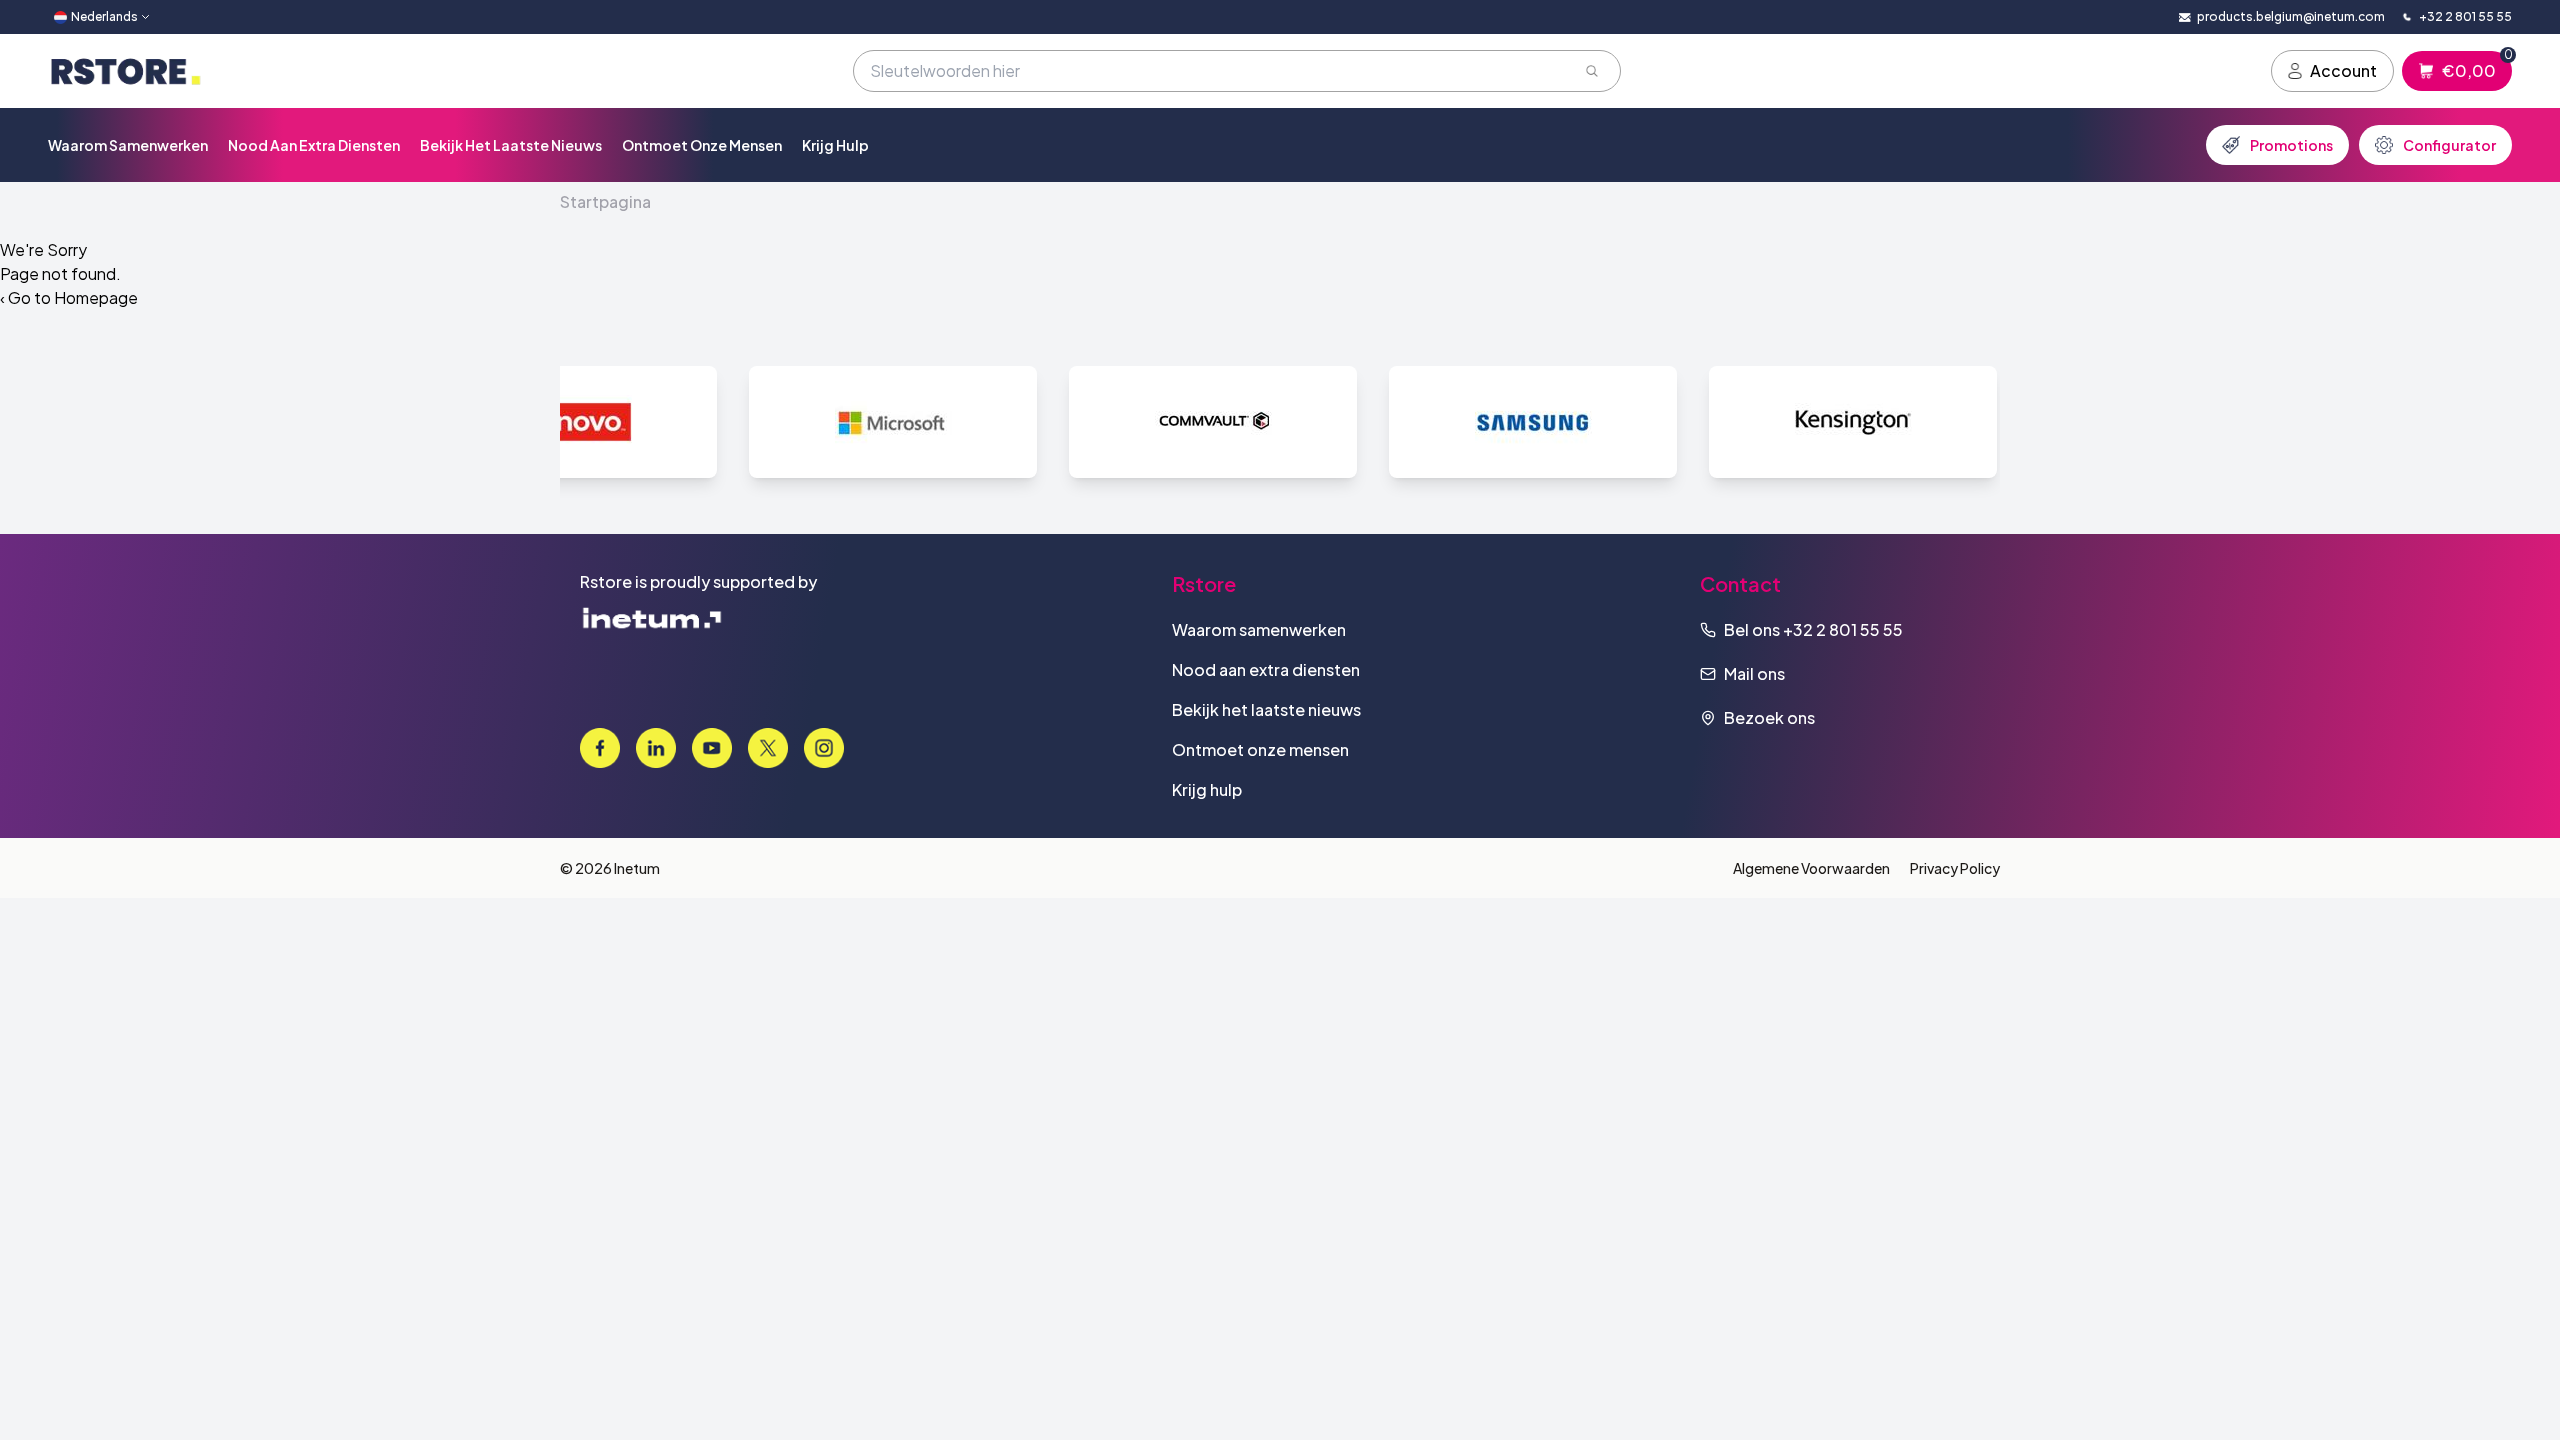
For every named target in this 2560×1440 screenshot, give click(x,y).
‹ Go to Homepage (69, 297)
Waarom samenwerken (128, 145)
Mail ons (1754, 673)
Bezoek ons (1769, 717)
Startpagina (605, 201)
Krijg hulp (835, 145)
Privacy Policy (1955, 868)
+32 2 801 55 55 (1843, 629)
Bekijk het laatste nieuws (511, 145)
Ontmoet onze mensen (702, 145)
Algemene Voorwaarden (1811, 868)
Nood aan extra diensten (314, 145)
